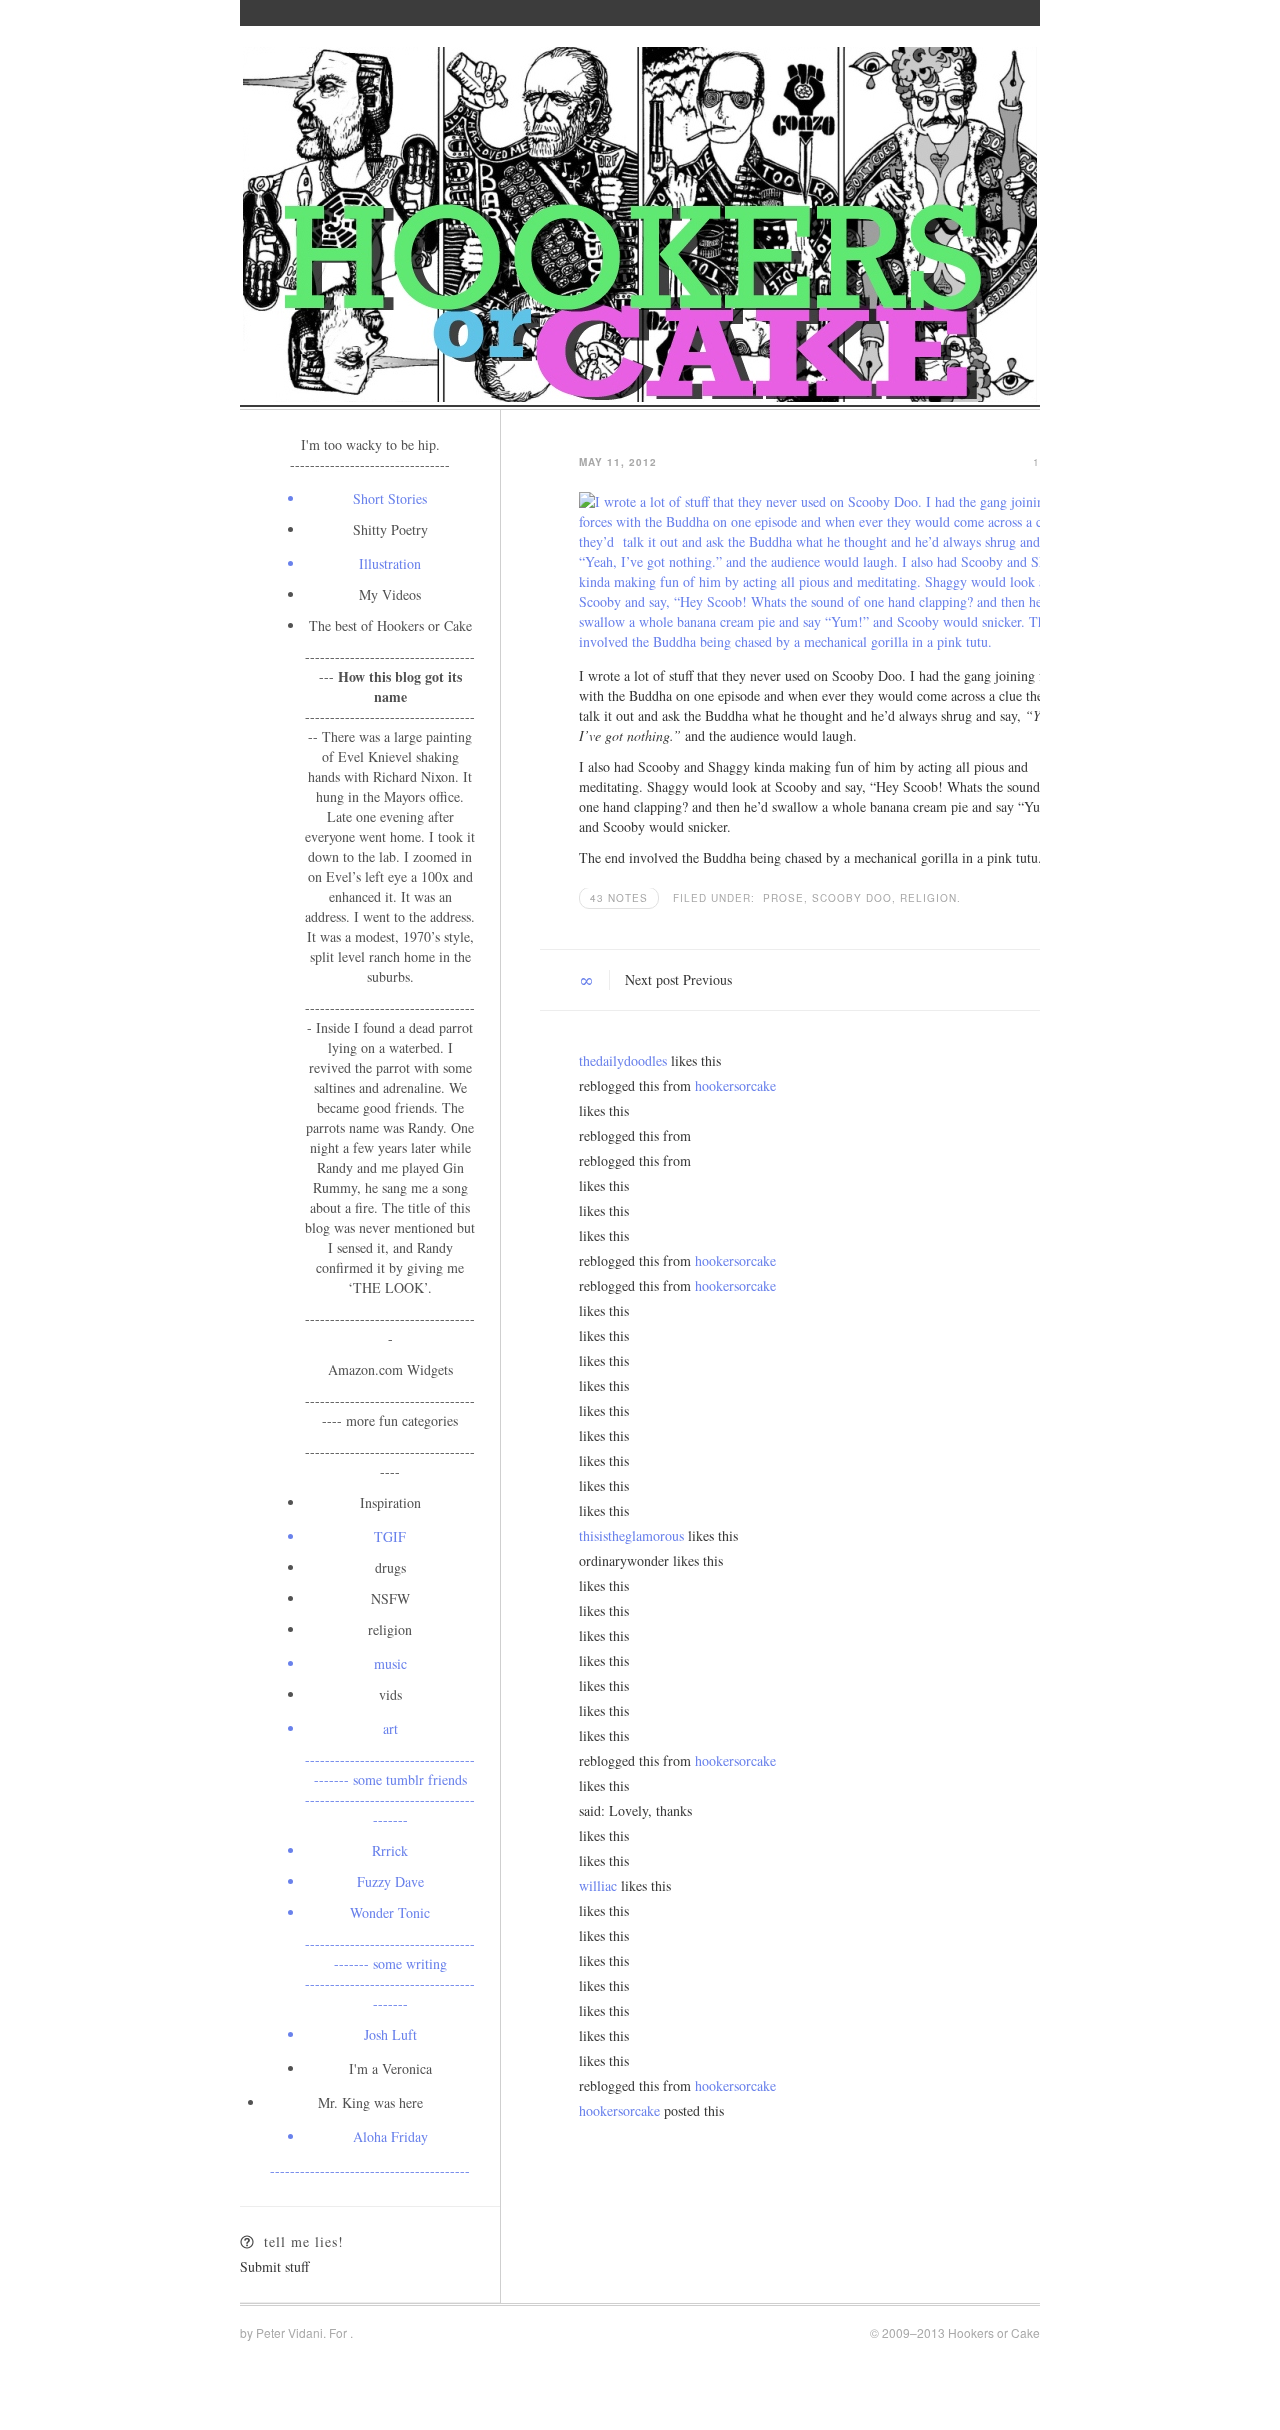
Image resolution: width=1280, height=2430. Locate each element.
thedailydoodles (623, 1060)
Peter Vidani (289, 2332)
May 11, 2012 (618, 462)
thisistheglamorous (631, 1535)
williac (598, 1885)
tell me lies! (304, 2241)
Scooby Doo (854, 898)
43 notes (619, 898)
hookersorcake (735, 1085)
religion (928, 898)
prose (785, 898)
